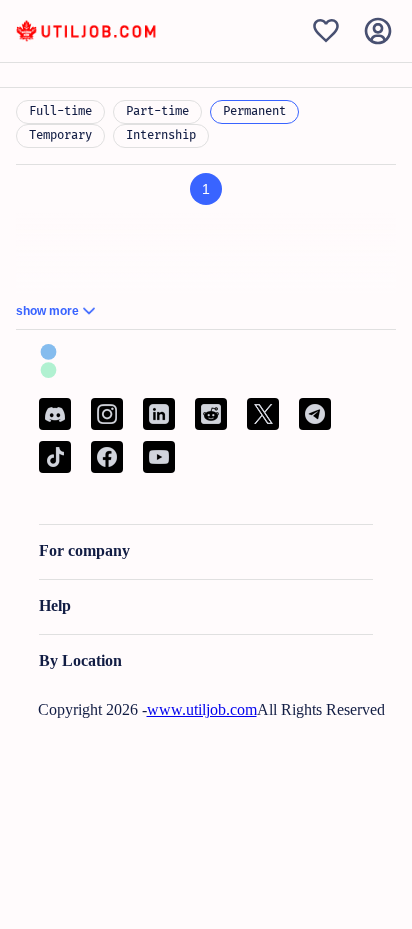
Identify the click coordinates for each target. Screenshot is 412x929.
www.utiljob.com (202, 709)
